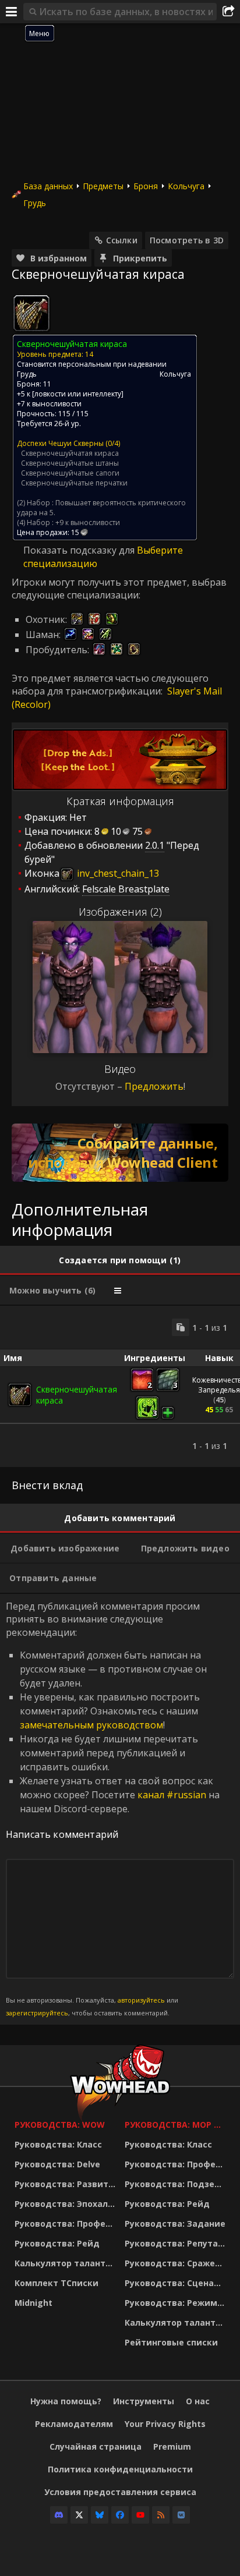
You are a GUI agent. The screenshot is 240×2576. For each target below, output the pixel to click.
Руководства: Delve (57, 2164)
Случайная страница (96, 2446)
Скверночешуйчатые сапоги (70, 473)
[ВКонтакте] (181, 2515)
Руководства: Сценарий (177, 2283)
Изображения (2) (120, 912)
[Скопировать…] (181, 1327)
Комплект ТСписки (57, 2283)
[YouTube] (140, 2515)
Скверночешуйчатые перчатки (74, 483)
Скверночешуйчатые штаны (70, 463)
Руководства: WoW (60, 2125)
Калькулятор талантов (65, 2263)
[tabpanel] (120, 1386)
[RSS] (161, 2515)
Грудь (35, 203)
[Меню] (12, 12)
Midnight (33, 2303)
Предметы (103, 186)
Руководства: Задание (175, 2224)
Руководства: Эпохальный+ (67, 2204)
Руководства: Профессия (67, 2224)
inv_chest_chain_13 (117, 873)
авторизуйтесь (141, 2000)
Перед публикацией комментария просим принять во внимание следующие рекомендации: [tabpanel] (113, 1809)
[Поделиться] (228, 12)
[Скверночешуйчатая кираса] (20, 1395)
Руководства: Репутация (177, 2243)
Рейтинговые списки (171, 2342)
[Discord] (59, 2515)
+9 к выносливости (88, 522)
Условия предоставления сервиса (120, 2492)
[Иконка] (31, 313)
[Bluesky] (100, 2515)
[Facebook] (120, 2515)
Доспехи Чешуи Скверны (60, 443)
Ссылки (122, 240)
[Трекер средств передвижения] (120, 1153)
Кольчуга (186, 186)
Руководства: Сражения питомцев (177, 2263)
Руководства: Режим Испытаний (177, 2303)
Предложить (154, 1086)
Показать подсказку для (80, 550)
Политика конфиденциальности (120, 2469)
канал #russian (172, 1795)
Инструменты (144, 2401)
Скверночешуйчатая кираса (70, 453)
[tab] (120, 1260)
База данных (48, 186)
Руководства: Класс (58, 2144)
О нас (198, 2401)
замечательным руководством (91, 1725)
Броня (146, 186)
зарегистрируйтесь (37, 2013)
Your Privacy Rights (165, 2424)
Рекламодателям (74, 2424)
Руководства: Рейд (57, 2243)
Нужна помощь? (66, 2401)
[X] (79, 2515)
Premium (172, 2446)
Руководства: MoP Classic (177, 2125)
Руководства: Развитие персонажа (67, 2184)
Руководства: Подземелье (177, 2184)
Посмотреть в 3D (187, 240)
